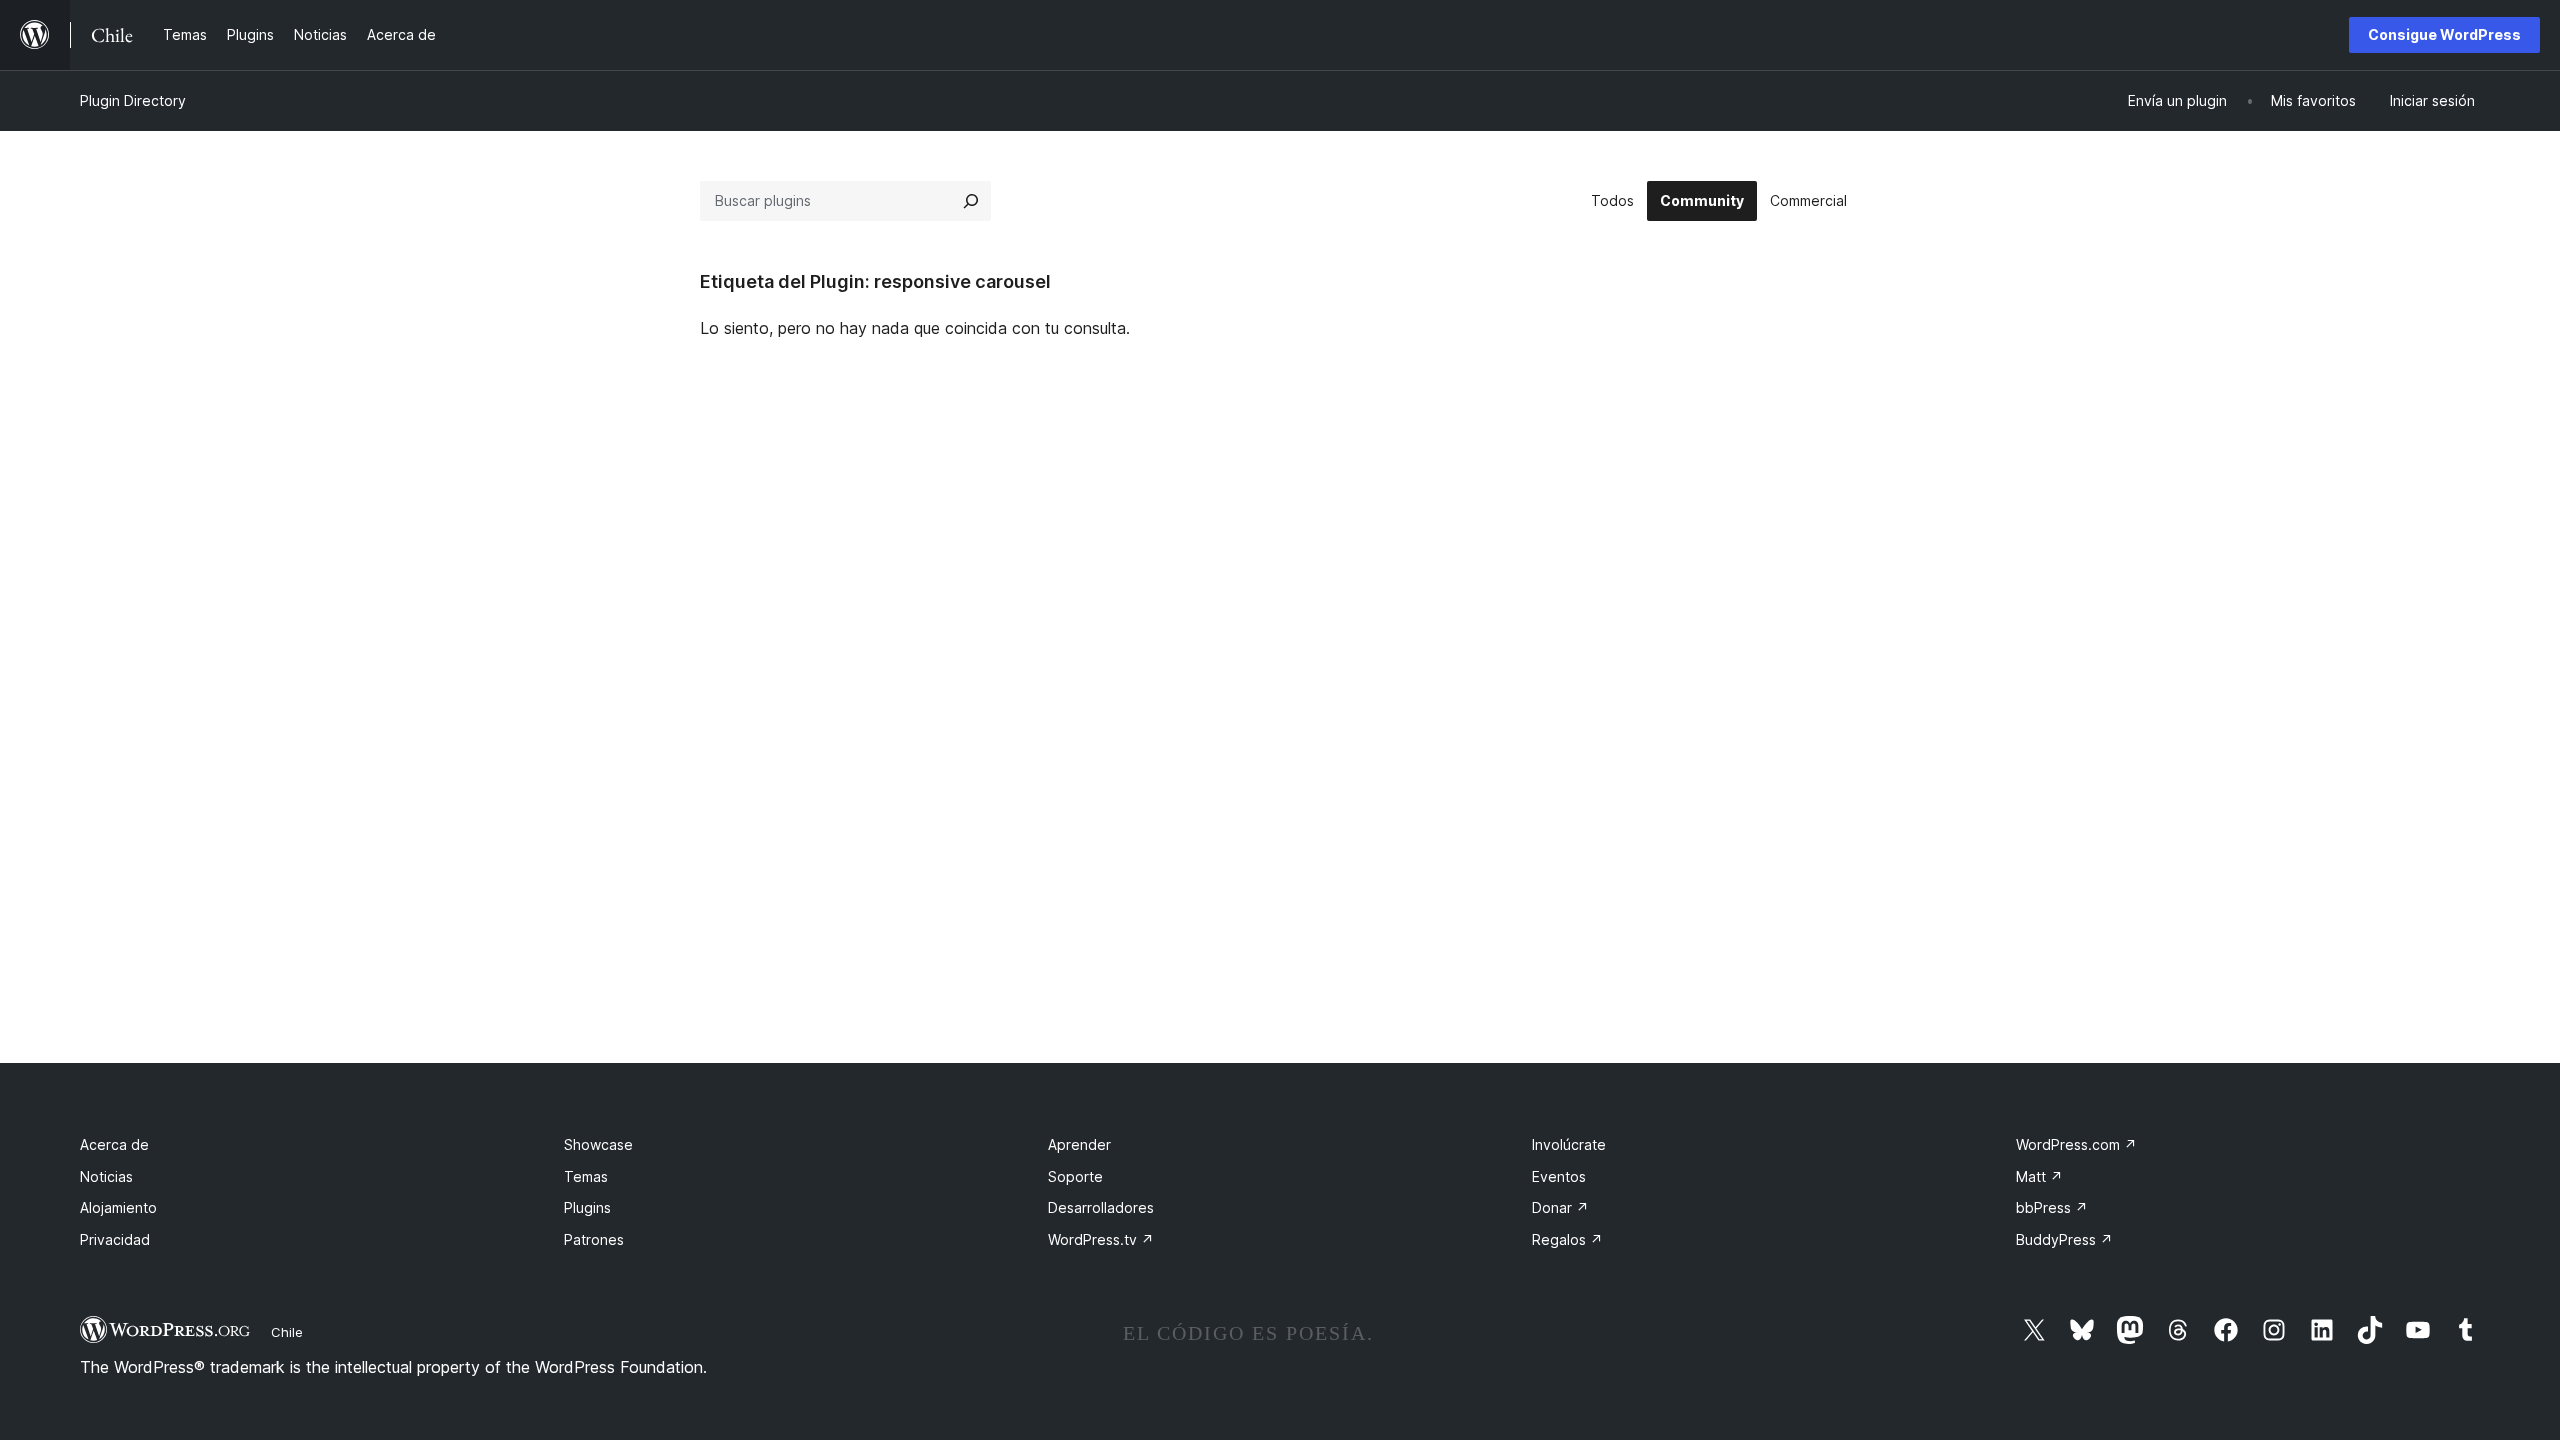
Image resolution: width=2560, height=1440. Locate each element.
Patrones (594, 1239)
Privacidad (115, 1239)
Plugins (587, 1207)
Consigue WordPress (2444, 34)
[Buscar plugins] (971, 201)
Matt (2039, 1176)
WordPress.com (2076, 1144)
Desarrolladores (1101, 1207)
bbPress (2052, 1207)
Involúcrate (1569, 1144)
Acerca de (114, 1144)
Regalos (1567, 1239)
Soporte (1075, 1176)
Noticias (106, 1176)
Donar (1560, 1207)
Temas (586, 1176)
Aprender (1079, 1144)
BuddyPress (2064, 1239)
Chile (287, 1332)
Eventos (1559, 1176)
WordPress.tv (1101, 1239)
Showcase (598, 1144)
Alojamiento (118, 1207)
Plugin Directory (133, 100)
